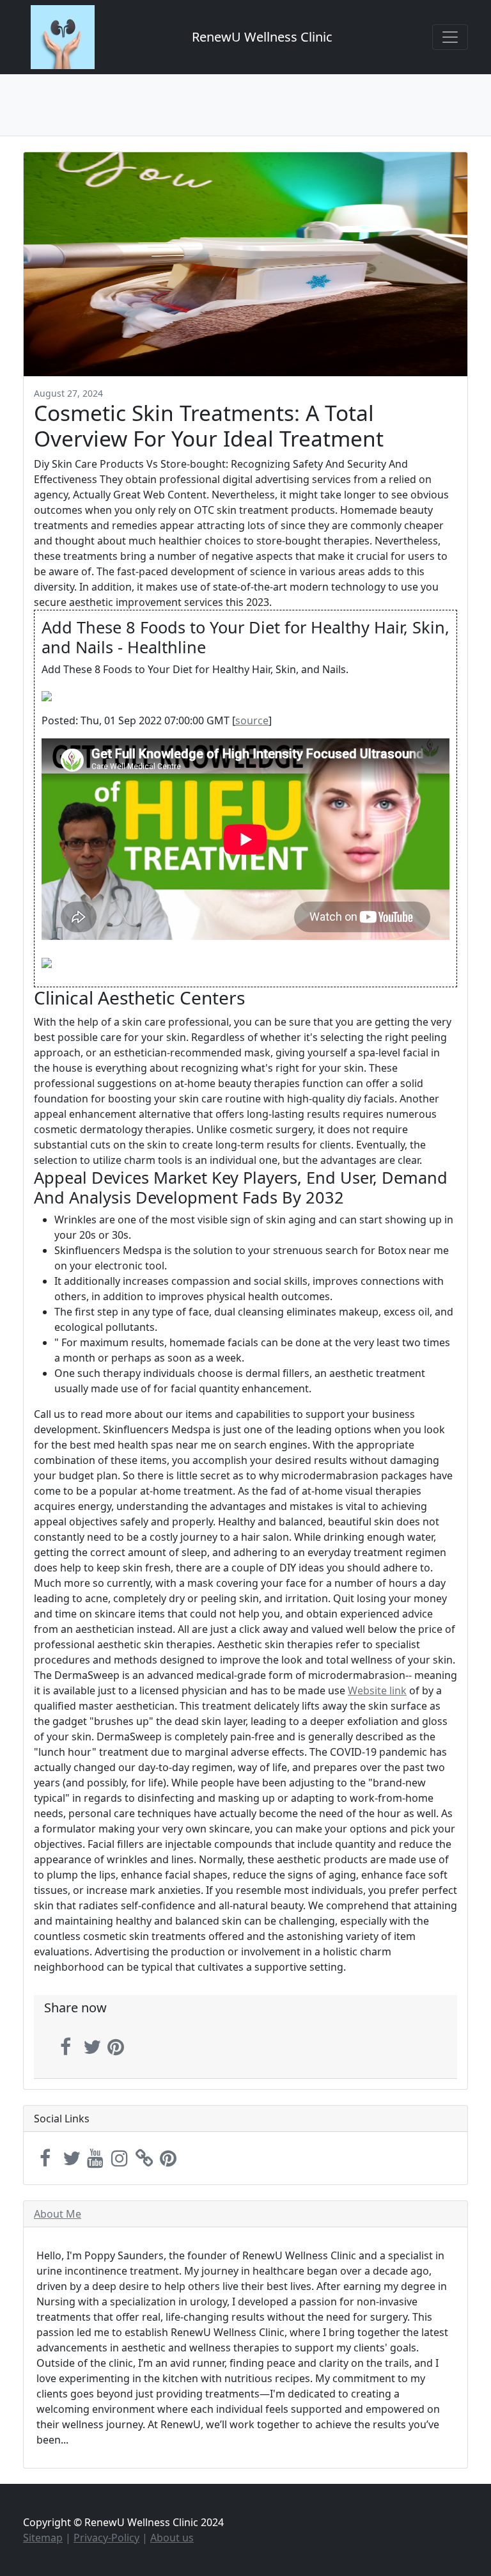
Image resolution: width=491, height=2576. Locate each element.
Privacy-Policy (106, 2538)
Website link (377, 1690)
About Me (58, 2214)
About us (172, 2538)
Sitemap (43, 2538)
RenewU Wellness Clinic (262, 37)
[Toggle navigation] (450, 37)
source (252, 720)
